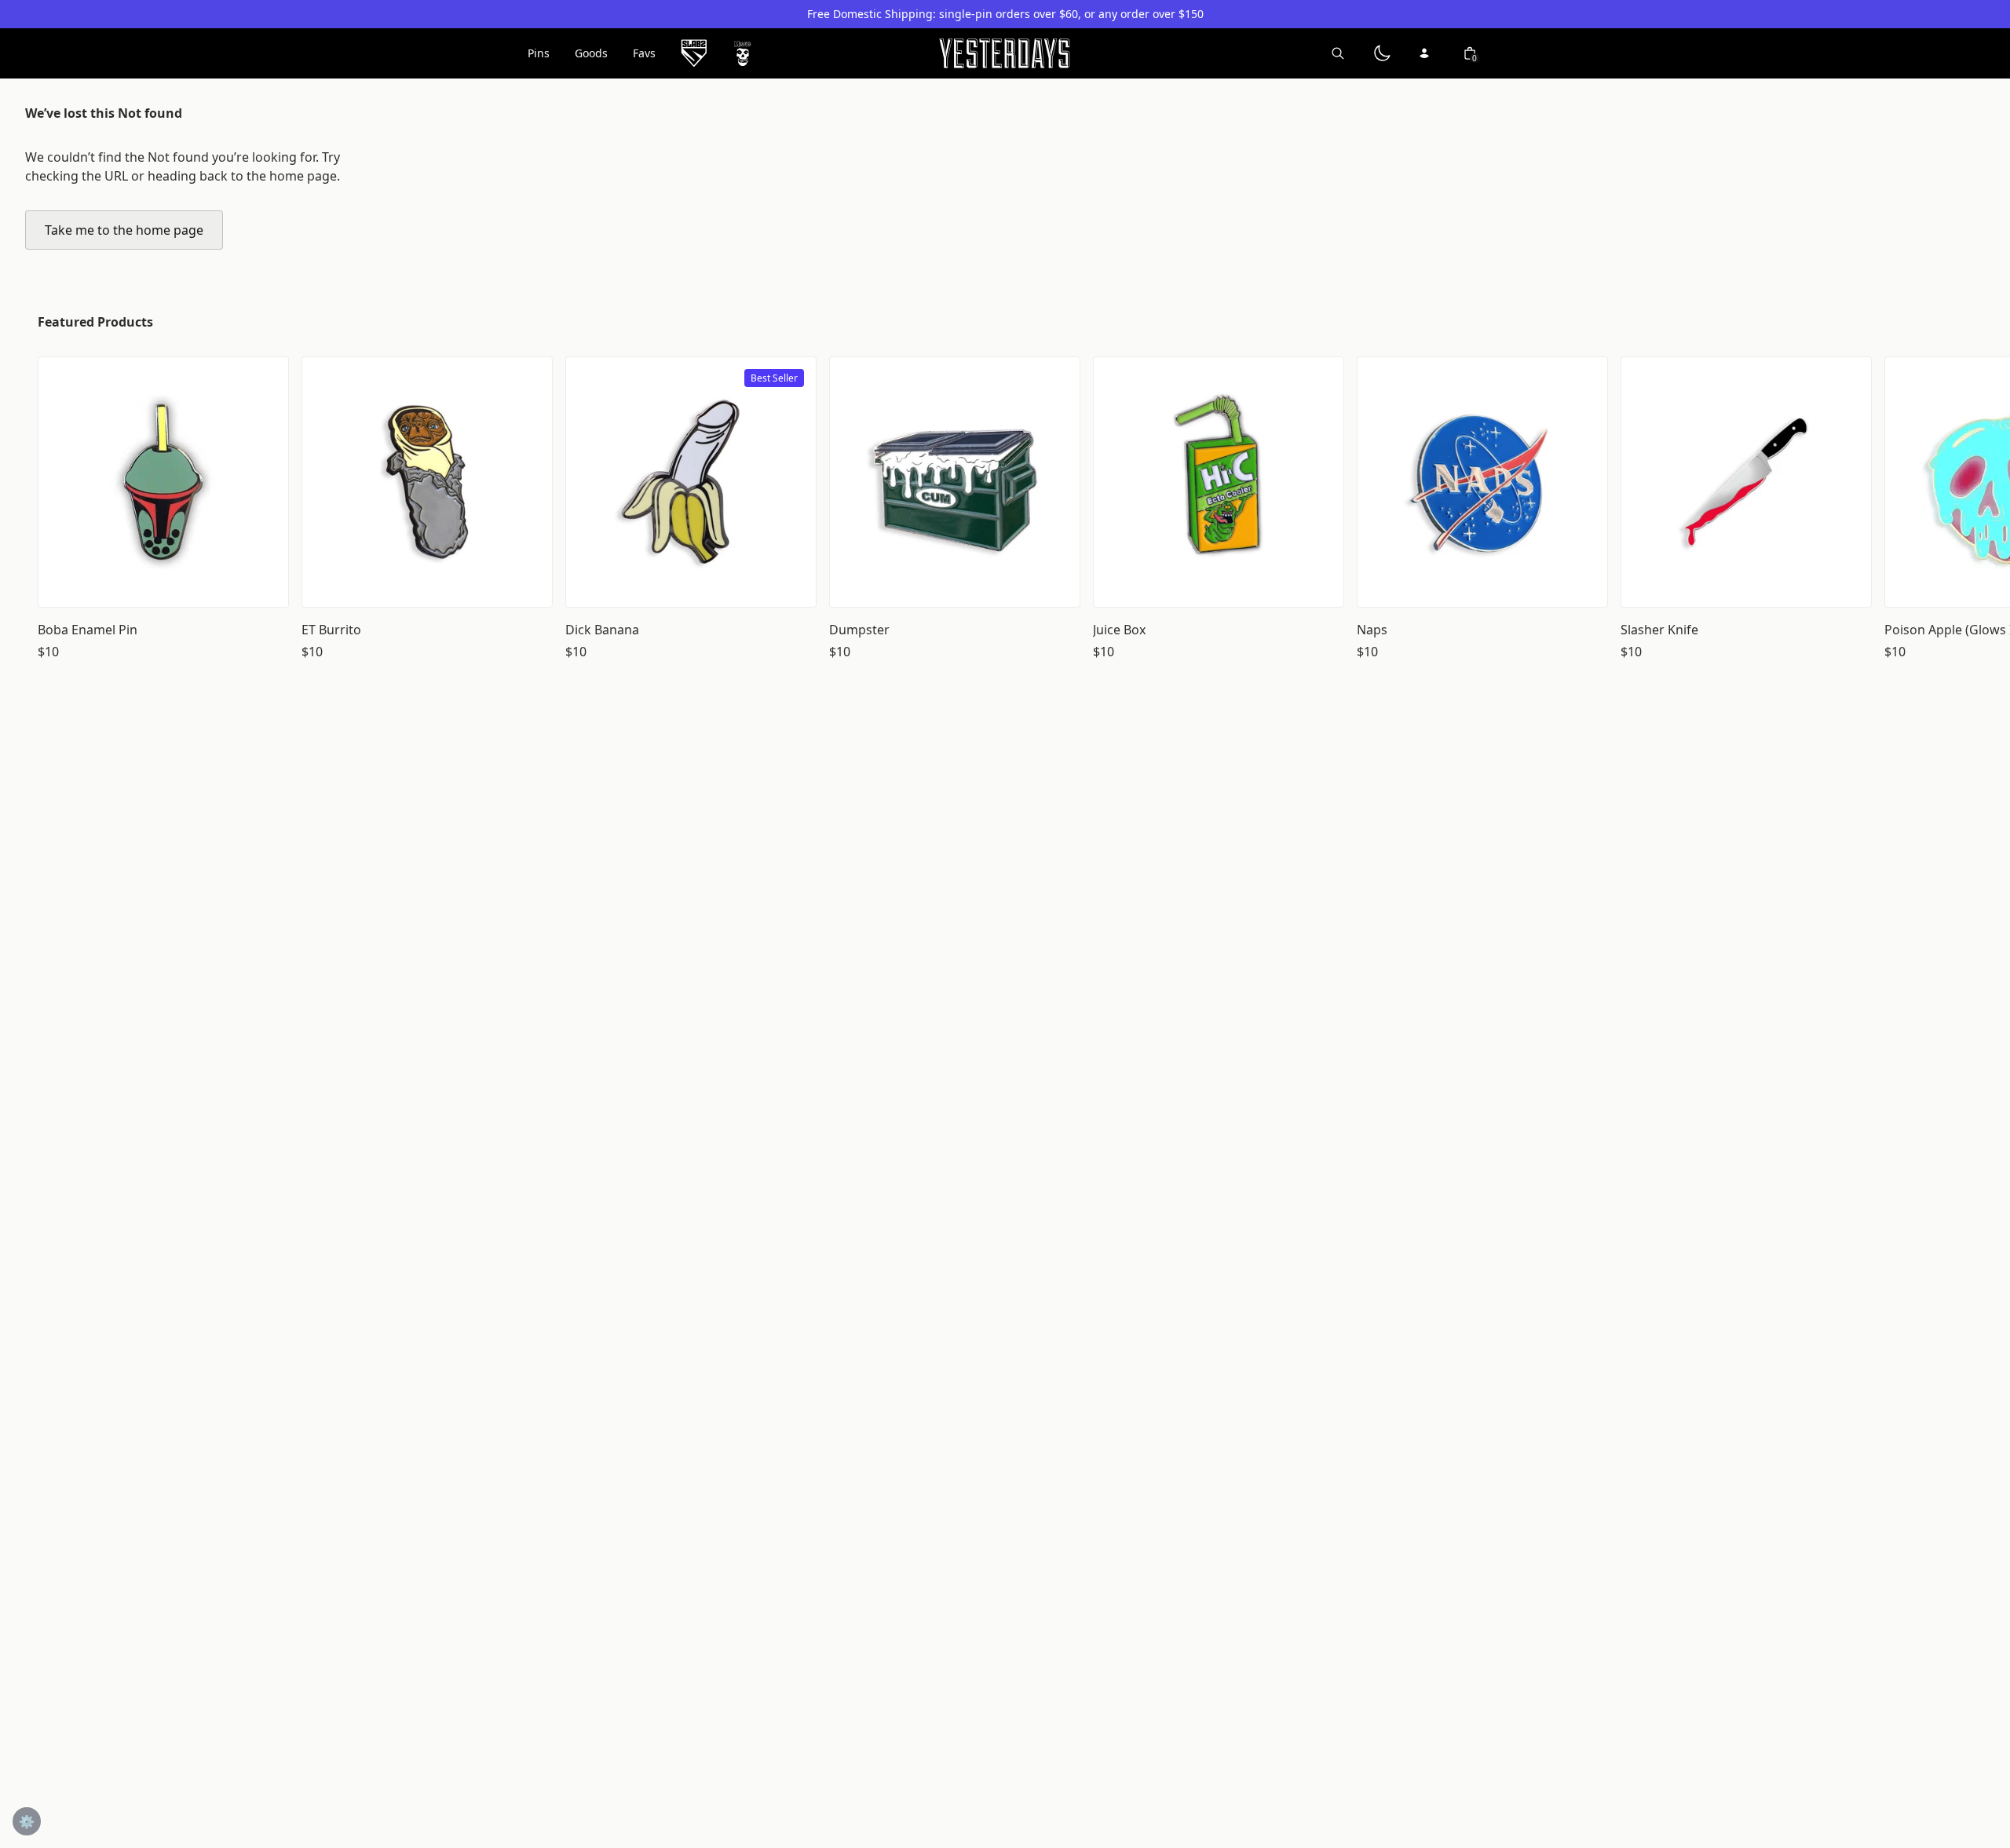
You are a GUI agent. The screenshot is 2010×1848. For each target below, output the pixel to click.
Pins (539, 53)
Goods (591, 53)
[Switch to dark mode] (1382, 53)
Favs (644, 53)
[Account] (1426, 53)
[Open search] (1338, 53)
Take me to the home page (124, 230)
